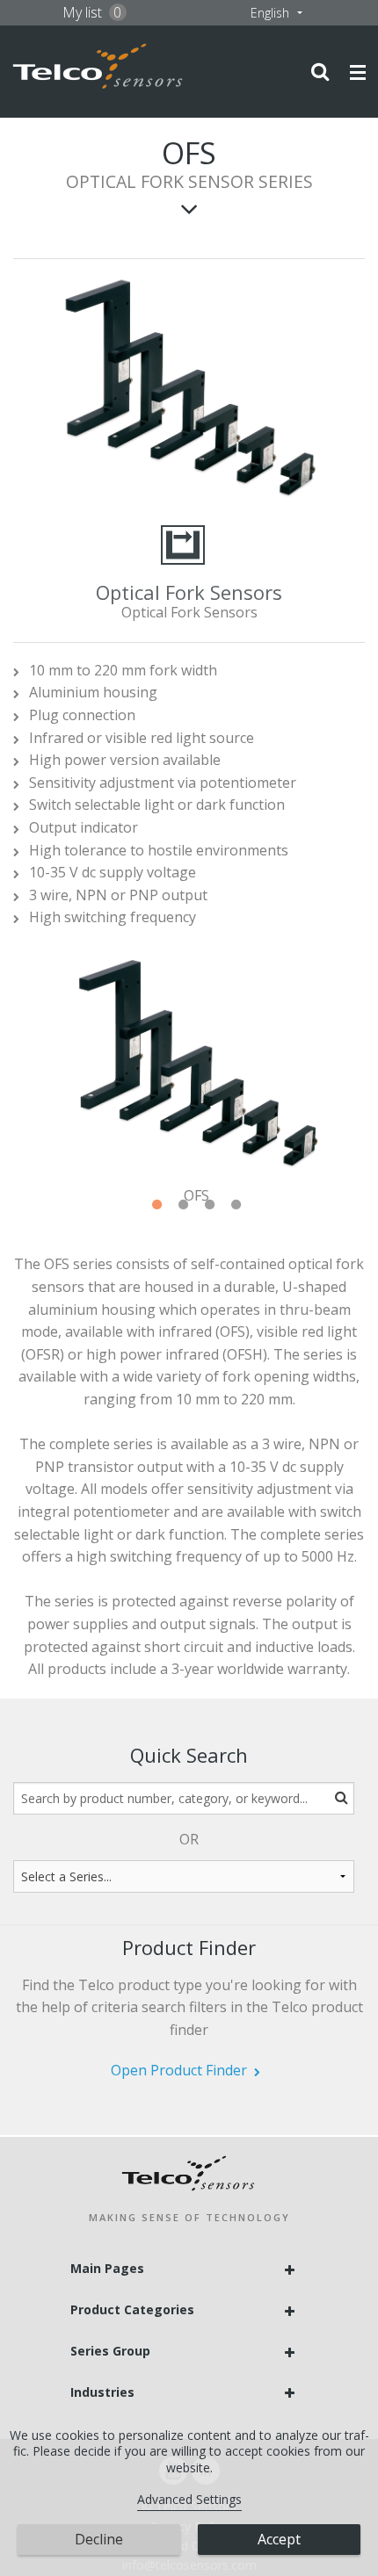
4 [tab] (236, 1205)
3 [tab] (210, 1205)
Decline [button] (99, 2539)
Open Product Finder (179, 2070)
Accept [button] (279, 2539)
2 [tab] (184, 1205)
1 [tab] (157, 1205)
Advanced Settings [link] (189, 2499)
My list (92, 12)
